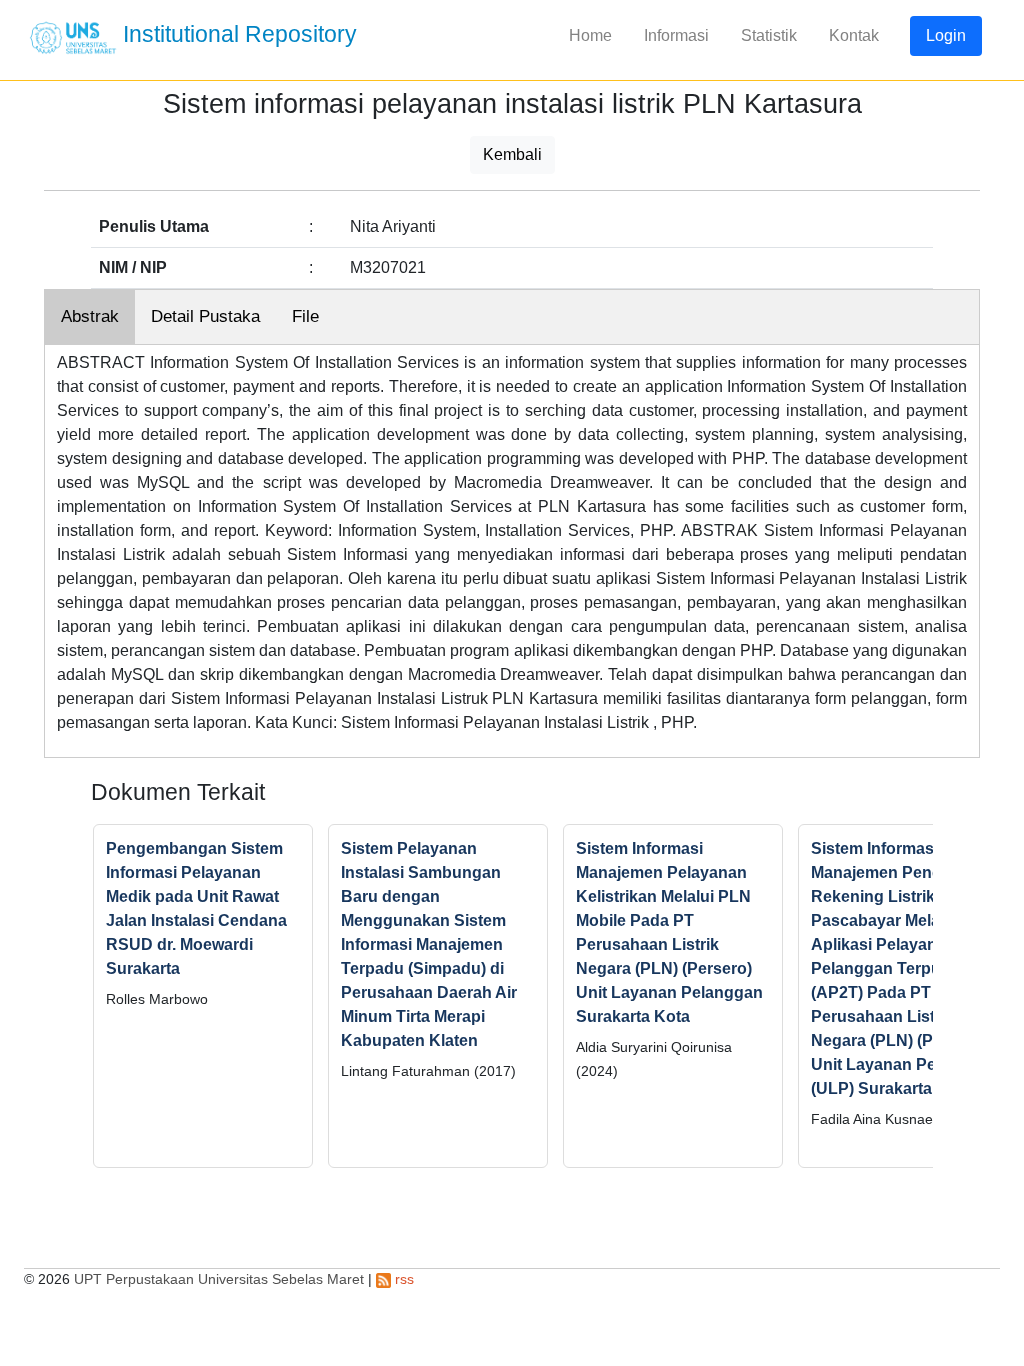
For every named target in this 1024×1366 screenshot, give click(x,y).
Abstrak (90, 316)
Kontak (854, 35)
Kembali (512, 154)
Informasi (676, 35)
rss (402, 1279)
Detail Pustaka (205, 316)
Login (946, 35)
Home (590, 35)
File (305, 316)
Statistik (769, 35)
